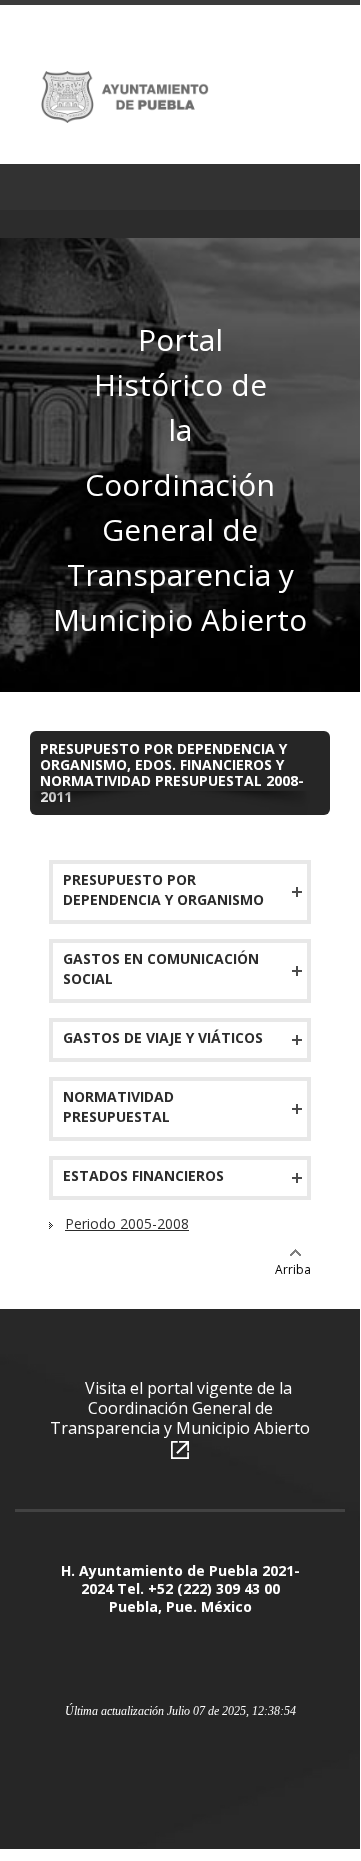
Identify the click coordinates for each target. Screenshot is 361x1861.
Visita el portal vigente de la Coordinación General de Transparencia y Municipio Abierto (180, 1408)
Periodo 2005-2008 (127, 1223)
